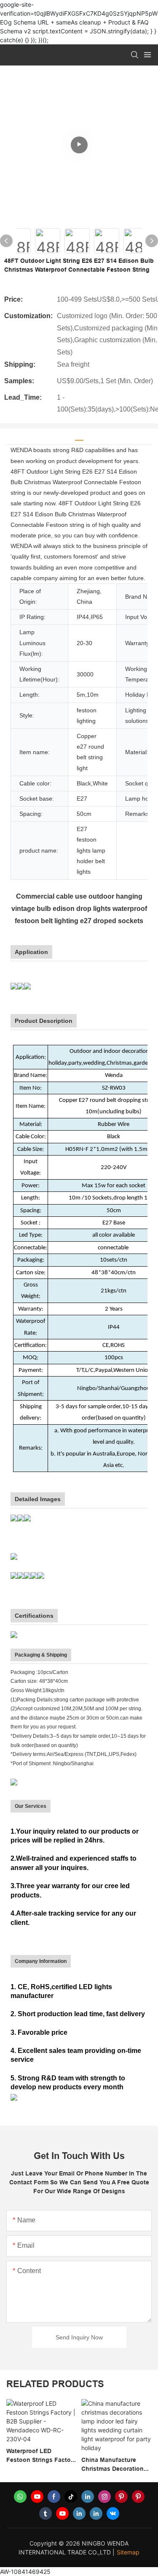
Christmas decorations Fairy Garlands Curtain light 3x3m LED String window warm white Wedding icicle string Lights (114, 2465)
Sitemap (128, 2552)
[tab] (79, 437)
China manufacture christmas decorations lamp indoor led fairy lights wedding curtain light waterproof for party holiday (41, 2465)
